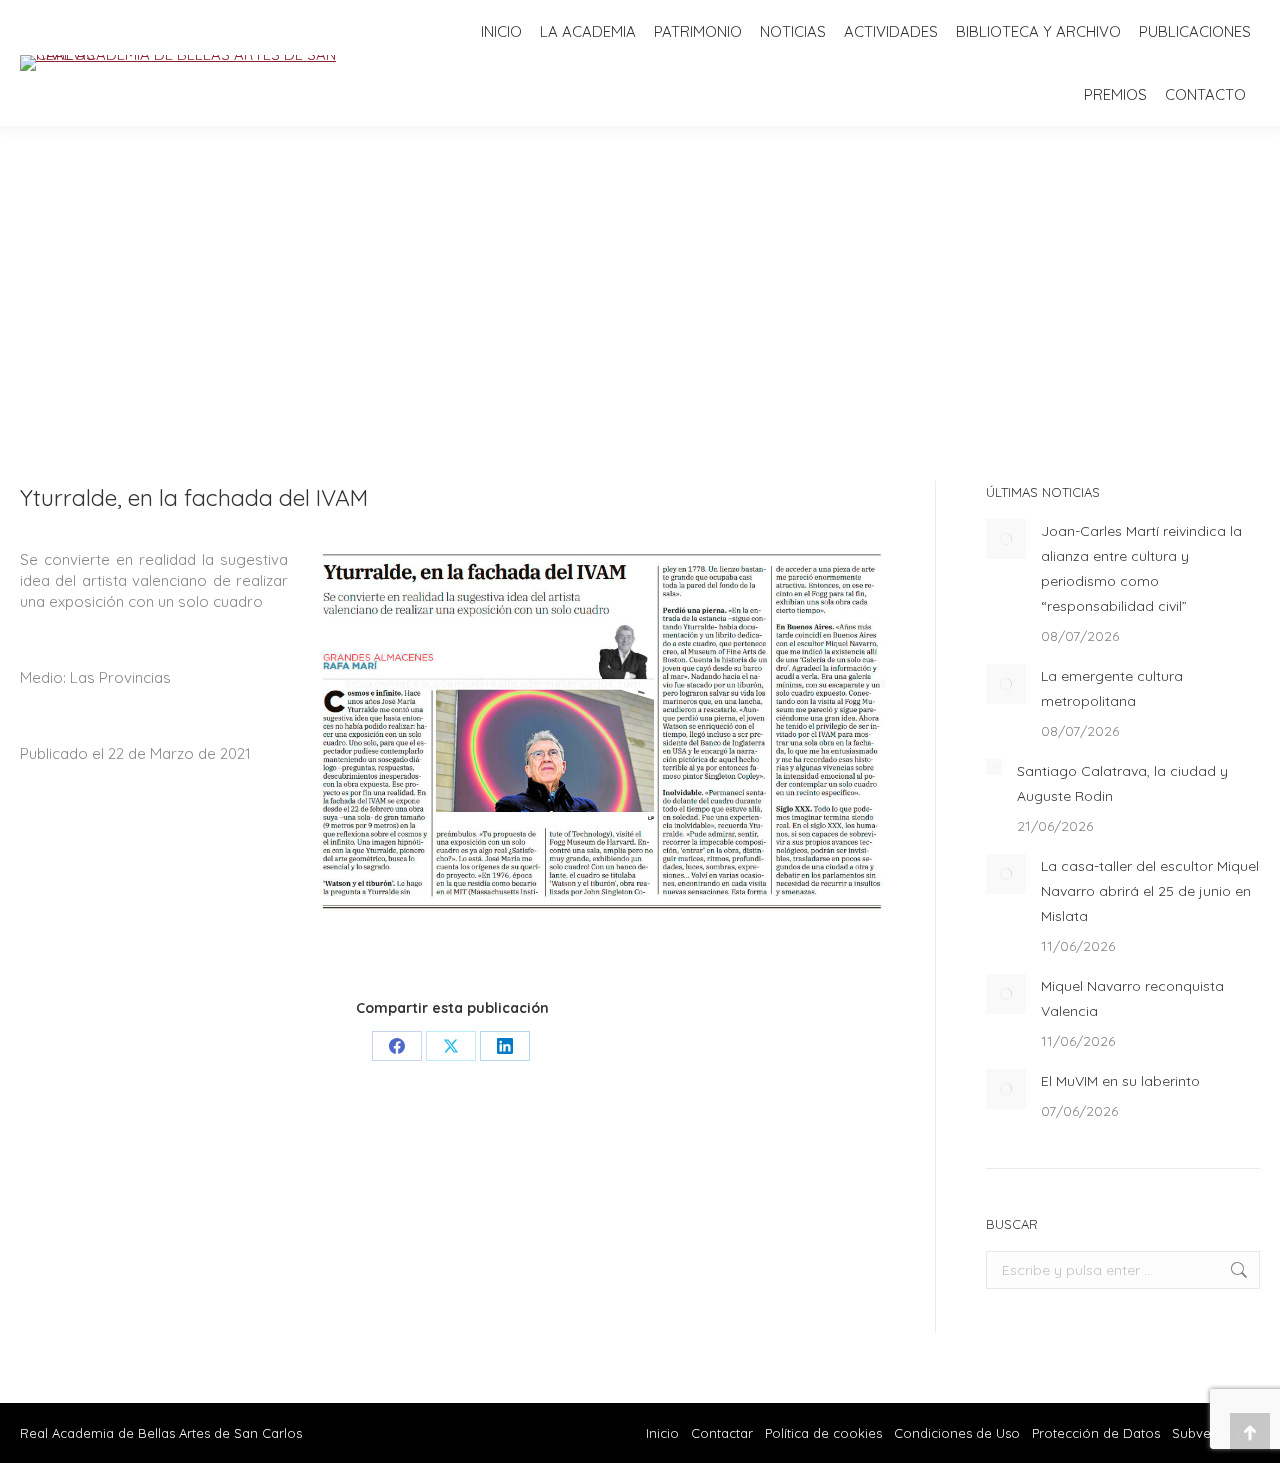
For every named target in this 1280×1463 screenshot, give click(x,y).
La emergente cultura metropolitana (1112, 688)
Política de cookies (823, 1433)
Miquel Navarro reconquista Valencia (1132, 998)
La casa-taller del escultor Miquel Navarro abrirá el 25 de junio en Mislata (1150, 891)
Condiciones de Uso (957, 1433)
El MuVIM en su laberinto (1120, 1081)
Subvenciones (1216, 1433)
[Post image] (1006, 539)
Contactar (724, 1433)
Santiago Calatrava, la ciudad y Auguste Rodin (1122, 783)
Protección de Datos (1096, 1433)
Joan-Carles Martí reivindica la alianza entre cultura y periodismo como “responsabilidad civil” (1141, 568)
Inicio (662, 1433)
